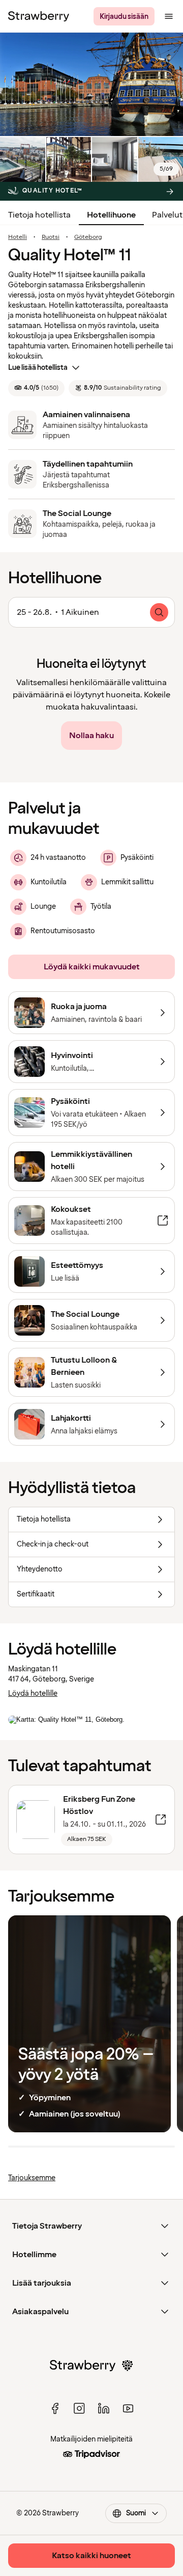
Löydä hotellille (33, 1693)
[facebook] (55, 2408)
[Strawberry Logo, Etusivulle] (39, 16)
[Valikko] (169, 16)
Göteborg (88, 237)
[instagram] (79, 2408)
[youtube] (128, 2408)
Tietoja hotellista (39, 215)
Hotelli (18, 237)
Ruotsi (51, 237)
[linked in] (104, 2408)
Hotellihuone (111, 215)
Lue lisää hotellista (38, 368)
